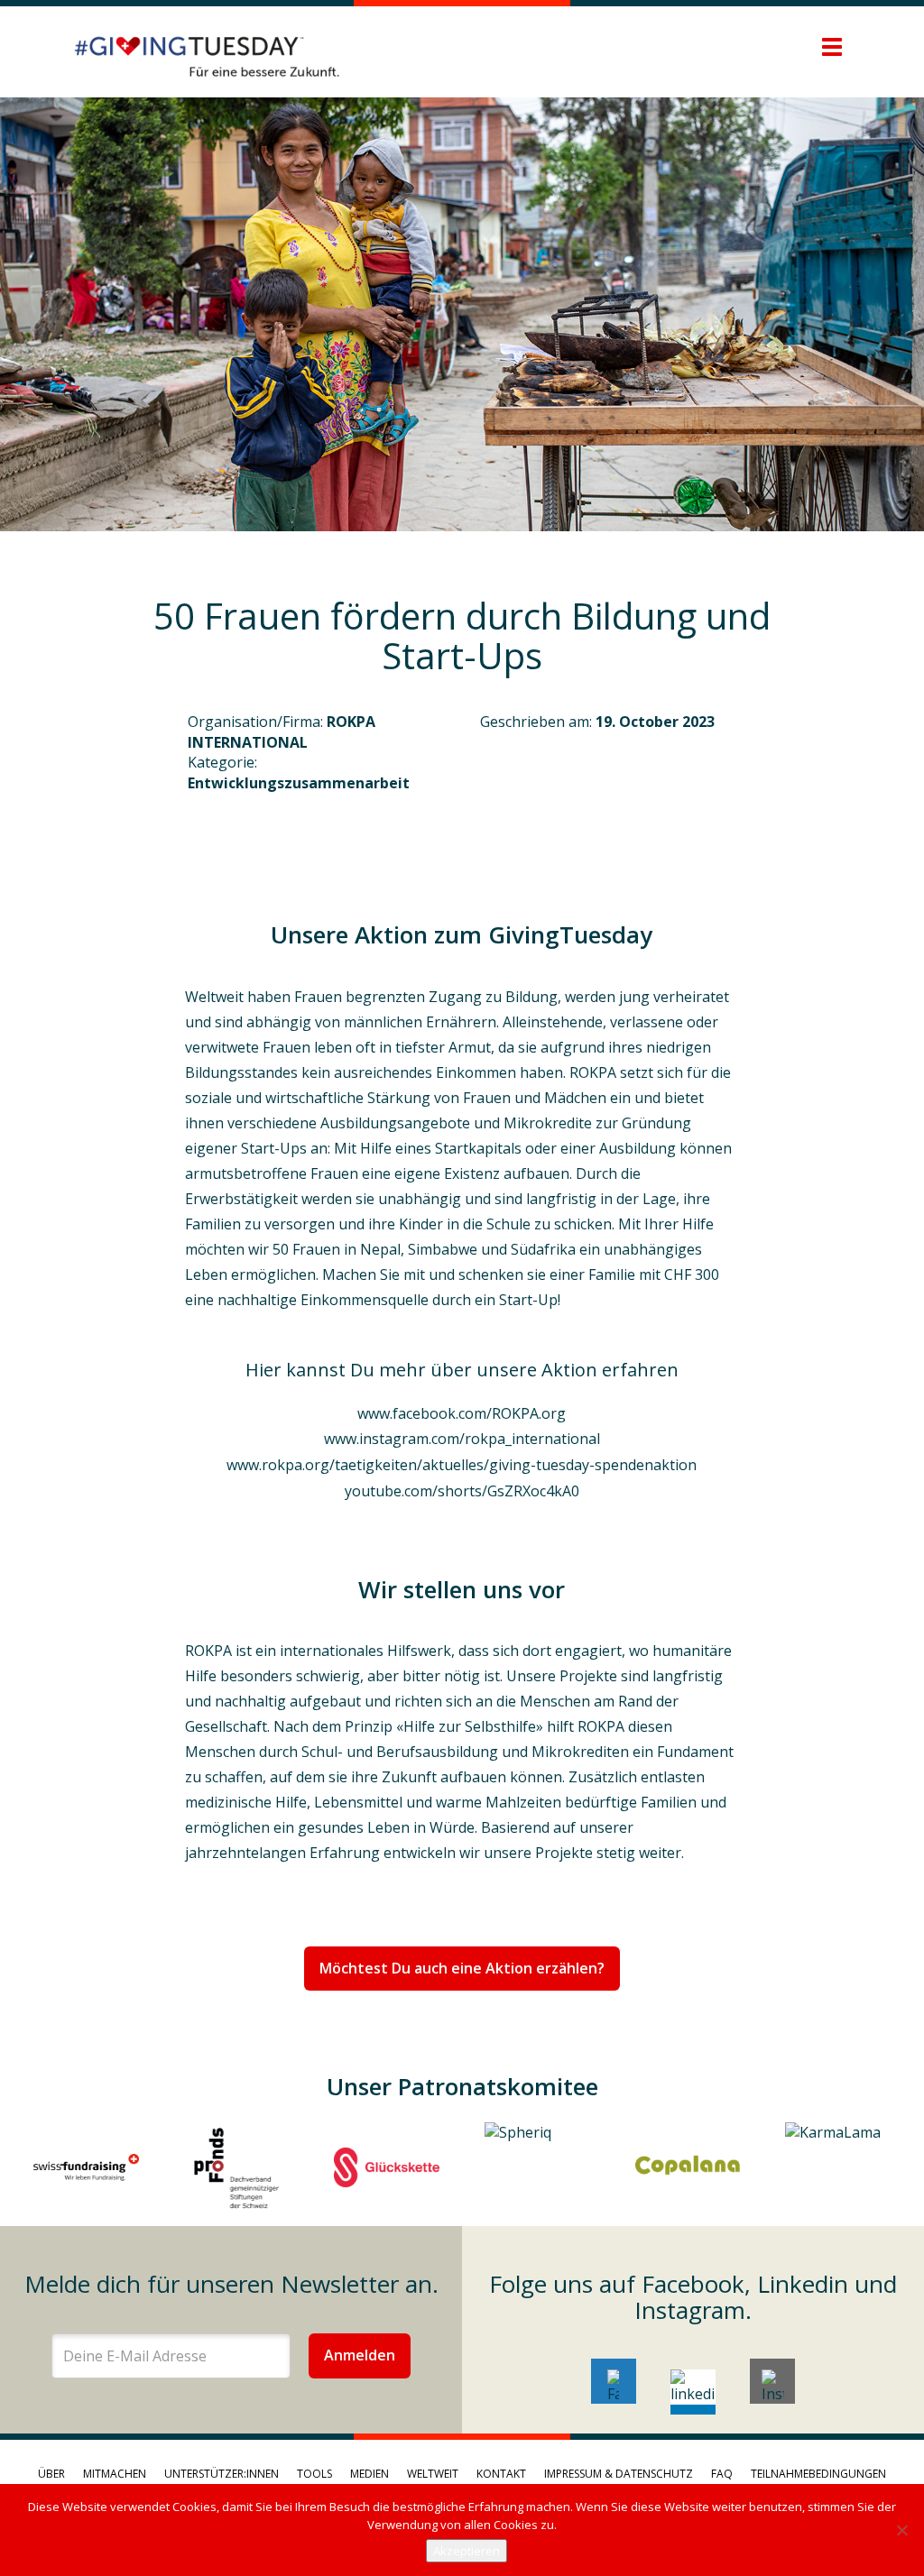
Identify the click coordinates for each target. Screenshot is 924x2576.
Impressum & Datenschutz (619, 2474)
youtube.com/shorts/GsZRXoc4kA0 (462, 1491)
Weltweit (433, 2474)
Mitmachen (115, 2474)
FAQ (722, 2474)
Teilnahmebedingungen (818, 2474)
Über (51, 2474)
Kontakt (501, 2474)
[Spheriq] (537, 2167)
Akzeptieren (467, 2551)
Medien (370, 2474)
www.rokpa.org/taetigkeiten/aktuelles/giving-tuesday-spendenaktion (462, 1465)
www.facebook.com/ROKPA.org (462, 1413)
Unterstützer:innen (222, 2474)
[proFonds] (237, 2167)
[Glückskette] (387, 2167)
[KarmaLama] (838, 2167)
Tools (314, 2474)
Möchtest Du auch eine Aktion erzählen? (462, 1968)
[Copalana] (688, 2167)
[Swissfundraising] (86, 2167)
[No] (901, 2530)
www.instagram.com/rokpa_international (462, 1439)
